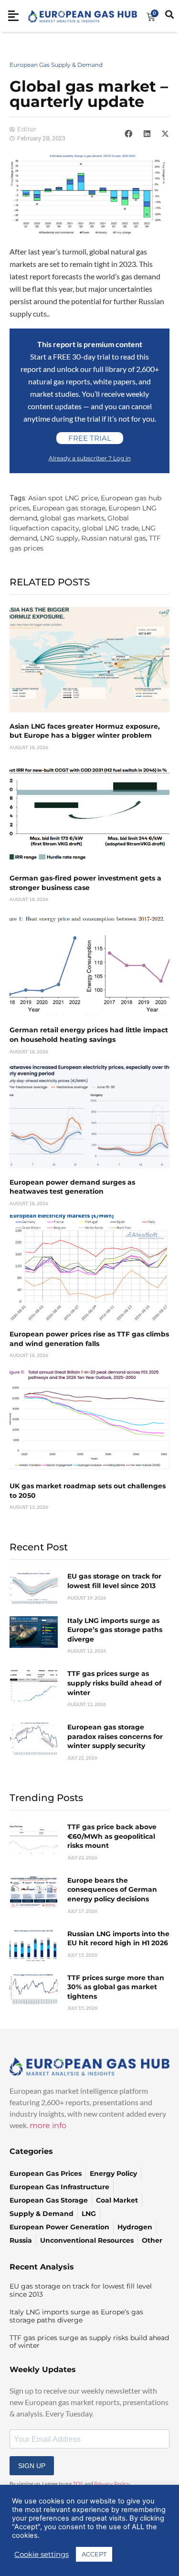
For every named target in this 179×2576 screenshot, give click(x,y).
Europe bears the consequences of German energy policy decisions (112, 1890)
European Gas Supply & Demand (56, 65)
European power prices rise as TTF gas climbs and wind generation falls (89, 1339)
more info (48, 2125)
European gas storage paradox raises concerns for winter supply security (115, 1736)
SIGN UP (32, 2466)
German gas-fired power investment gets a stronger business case (85, 883)
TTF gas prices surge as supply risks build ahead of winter (114, 1683)
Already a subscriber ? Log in (90, 458)
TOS (78, 2484)
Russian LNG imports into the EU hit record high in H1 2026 (118, 1939)
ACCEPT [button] (94, 2554)
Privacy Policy (112, 2484)
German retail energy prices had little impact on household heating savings (89, 1035)
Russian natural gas (114, 538)
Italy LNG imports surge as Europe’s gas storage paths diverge (115, 1630)
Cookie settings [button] (42, 2555)
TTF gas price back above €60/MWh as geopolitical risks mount (112, 1836)
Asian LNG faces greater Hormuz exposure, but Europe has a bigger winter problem (85, 731)
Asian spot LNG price (63, 498)
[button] (128, 134)
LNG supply (59, 538)
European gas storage (69, 508)
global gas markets (72, 518)
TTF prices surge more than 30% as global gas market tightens (116, 1987)
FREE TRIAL (90, 438)
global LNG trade (110, 528)
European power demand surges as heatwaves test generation (72, 1187)
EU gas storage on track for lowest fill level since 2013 (114, 1581)
